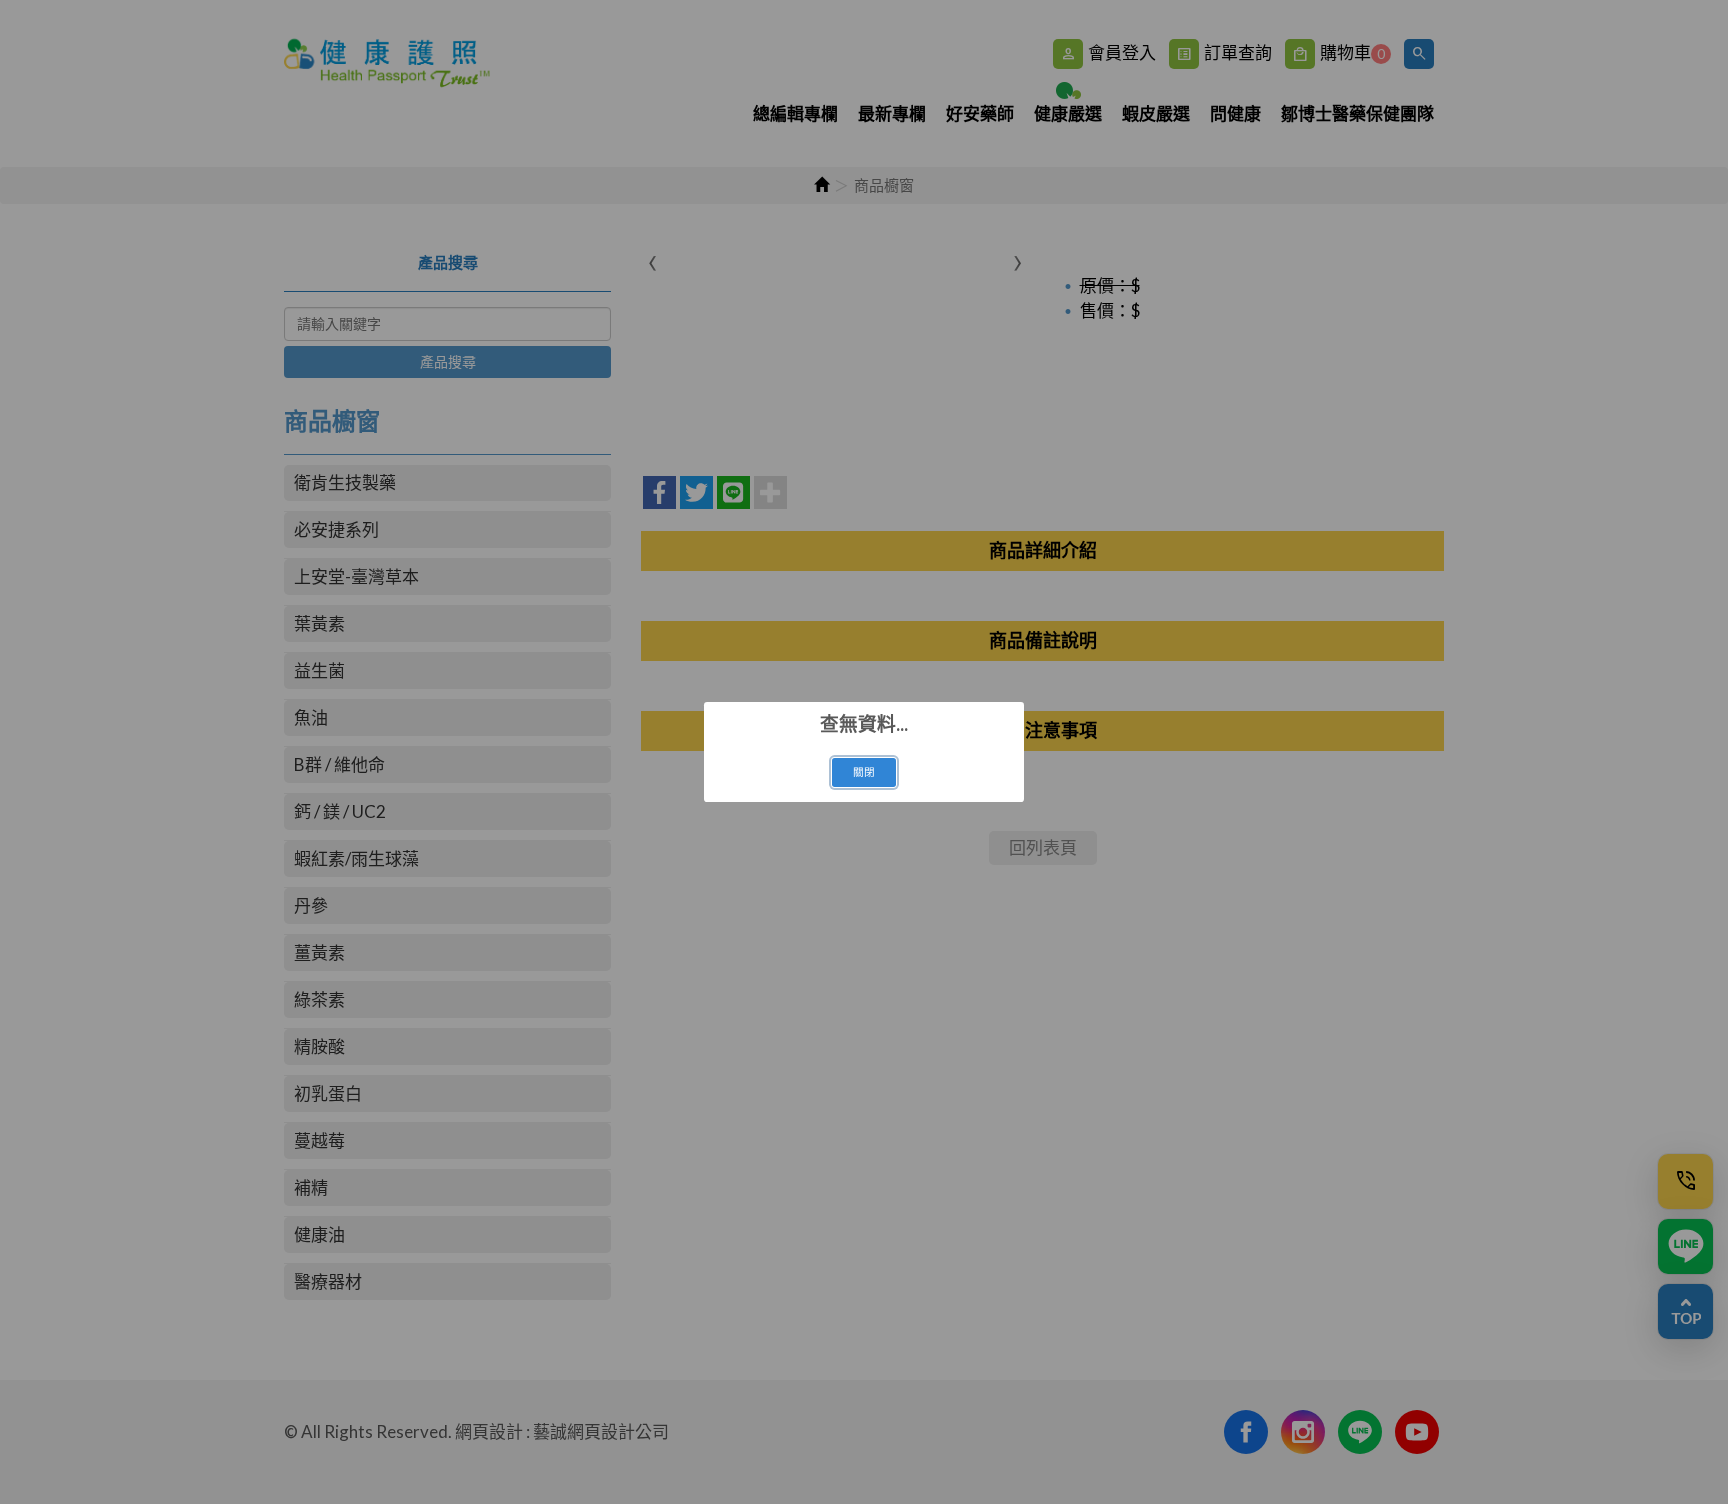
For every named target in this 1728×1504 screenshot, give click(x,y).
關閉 (864, 772)
